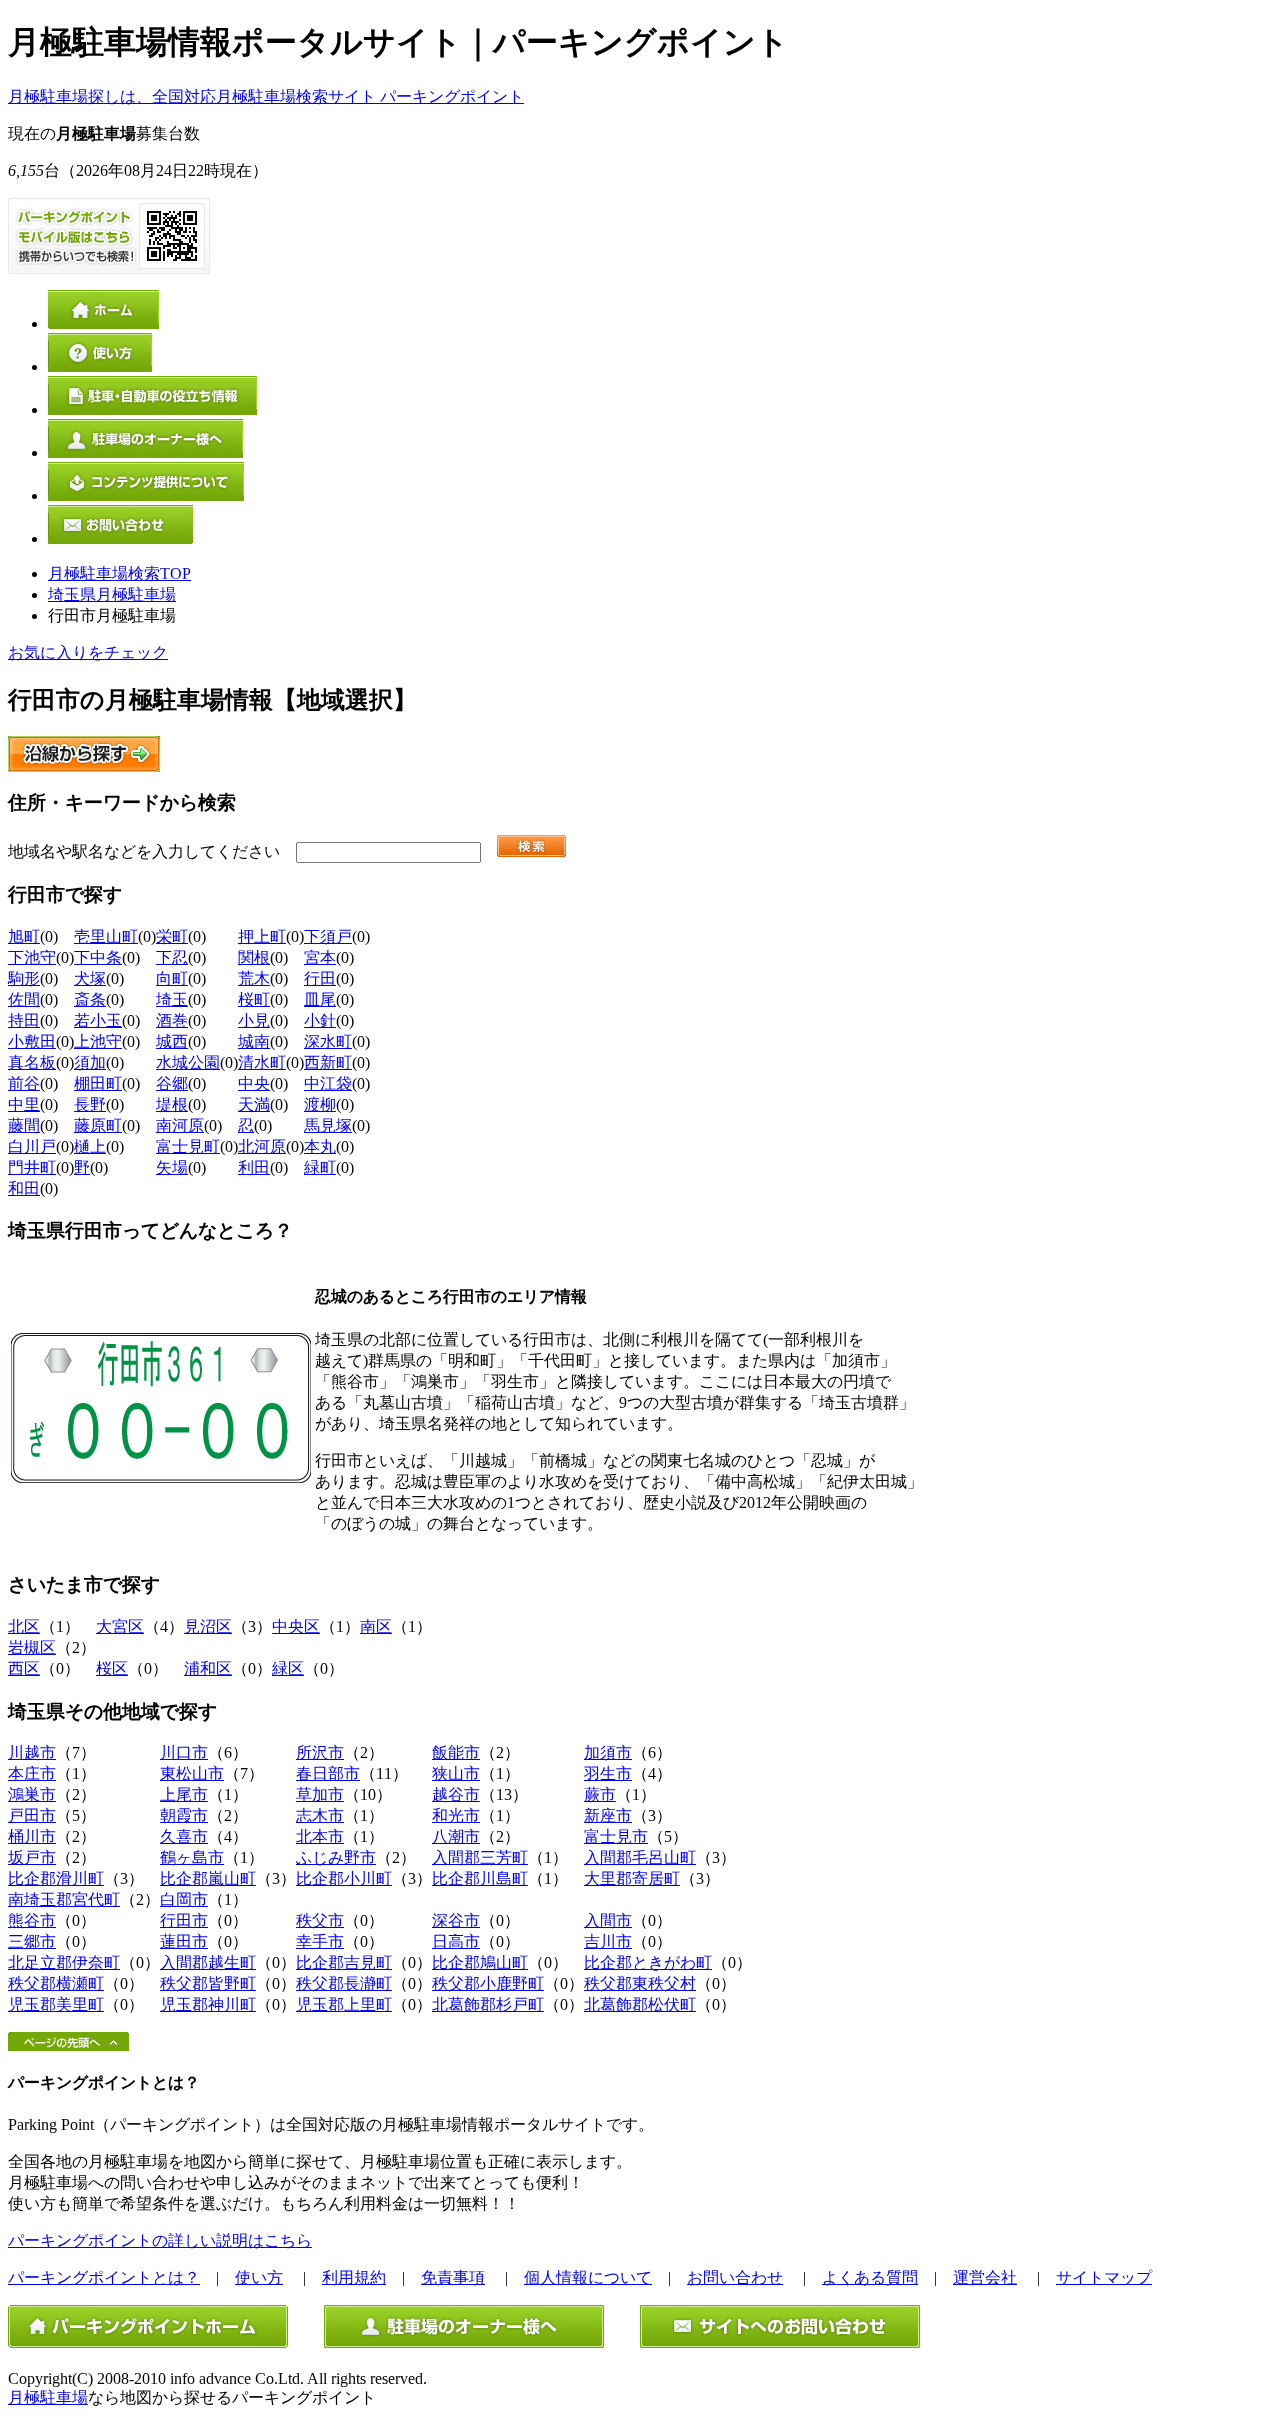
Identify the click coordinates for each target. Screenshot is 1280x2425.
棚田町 (98, 1083)
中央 (254, 1083)
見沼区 (208, 1626)
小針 (320, 1020)
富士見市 (616, 1836)
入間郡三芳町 (480, 1857)
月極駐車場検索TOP (119, 573)
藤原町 (98, 1125)
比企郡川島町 (480, 1878)
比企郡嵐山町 (208, 1878)
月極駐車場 (48, 2397)
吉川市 (608, 1941)
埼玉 (172, 999)
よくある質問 (870, 2277)
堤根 (172, 1104)
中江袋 (328, 1083)
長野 (90, 1104)
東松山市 (192, 1773)
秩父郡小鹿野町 (488, 1983)
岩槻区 (32, 1647)
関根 (254, 957)
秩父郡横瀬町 (56, 1983)
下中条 (98, 957)
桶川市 (32, 1836)
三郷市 (32, 1941)
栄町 (172, 936)
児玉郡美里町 (56, 2004)
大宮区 (120, 1626)
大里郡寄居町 (632, 1878)
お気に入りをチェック (88, 652)
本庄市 (32, 1773)
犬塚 (90, 978)
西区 (24, 1668)
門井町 (32, 1167)
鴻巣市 (32, 1794)
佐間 (24, 999)
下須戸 (328, 936)
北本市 (320, 1836)
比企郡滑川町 (56, 1878)
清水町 (262, 1062)
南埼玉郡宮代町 (64, 1899)
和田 (24, 1188)
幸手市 (320, 1941)
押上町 (262, 936)
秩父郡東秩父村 (640, 1983)
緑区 (288, 1668)
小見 (254, 1020)
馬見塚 (328, 1125)
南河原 (180, 1125)
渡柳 (320, 1104)
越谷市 (456, 1794)
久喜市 (184, 1836)
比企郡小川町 (344, 1878)
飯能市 (456, 1752)
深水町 (328, 1041)
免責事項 (453, 2277)
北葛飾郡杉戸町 (488, 2004)
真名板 (32, 1062)
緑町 (320, 1167)
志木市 (320, 1815)
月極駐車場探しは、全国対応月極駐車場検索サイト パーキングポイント (266, 96)
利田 (254, 1167)
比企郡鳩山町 (480, 1962)
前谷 (24, 1083)
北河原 (262, 1146)
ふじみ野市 (336, 1857)
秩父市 (320, 1920)
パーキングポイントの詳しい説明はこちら (160, 2240)
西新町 (328, 1062)
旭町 (24, 936)
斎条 (90, 999)
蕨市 (600, 1794)
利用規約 (354, 2277)
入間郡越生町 (208, 1962)
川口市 (184, 1752)
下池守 (32, 957)
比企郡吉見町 (344, 1962)
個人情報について (588, 2277)
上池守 (98, 1041)
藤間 (24, 1125)
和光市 (456, 1815)
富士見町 (188, 1146)
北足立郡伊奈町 (64, 1962)
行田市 (184, 1920)
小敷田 (32, 1041)
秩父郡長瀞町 (344, 1983)
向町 (172, 978)
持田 (24, 1020)
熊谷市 (32, 1920)
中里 (24, 1104)
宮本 (320, 957)
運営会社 (985, 2277)
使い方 (259, 2277)
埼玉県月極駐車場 (112, 594)
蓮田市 (184, 1941)
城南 (254, 1041)
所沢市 (320, 1752)
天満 (254, 1104)
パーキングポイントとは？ (104, 2277)
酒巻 (172, 1020)
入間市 (608, 1920)
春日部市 (328, 1773)
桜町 (254, 999)
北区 (24, 1626)
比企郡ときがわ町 (648, 1962)
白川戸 (32, 1146)
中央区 (296, 1626)
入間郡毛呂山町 (640, 1857)
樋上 (90, 1146)
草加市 (320, 1794)
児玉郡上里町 (344, 2004)
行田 (320, 978)
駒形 (24, 978)
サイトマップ (1104, 2277)
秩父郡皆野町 (208, 1983)
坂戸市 (32, 1857)
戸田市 (32, 1815)
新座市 (608, 1815)
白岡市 (184, 1899)
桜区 (112, 1668)
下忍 (172, 957)
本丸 (320, 1146)
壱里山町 (106, 936)
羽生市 (608, 1773)
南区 (376, 1626)
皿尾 (320, 999)
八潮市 (456, 1836)
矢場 (172, 1167)
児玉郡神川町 (208, 2004)
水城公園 (188, 1062)
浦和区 (208, 1668)
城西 (172, 1041)
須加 (90, 1062)
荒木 (254, 978)
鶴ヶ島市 (192, 1857)
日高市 (456, 1941)
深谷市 (456, 1920)
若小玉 (98, 1020)
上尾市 (184, 1794)
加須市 (608, 1752)
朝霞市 (184, 1815)
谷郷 (172, 1083)
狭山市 (456, 1773)
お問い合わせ (735, 2277)
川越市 (32, 1752)
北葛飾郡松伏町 (640, 2004)
